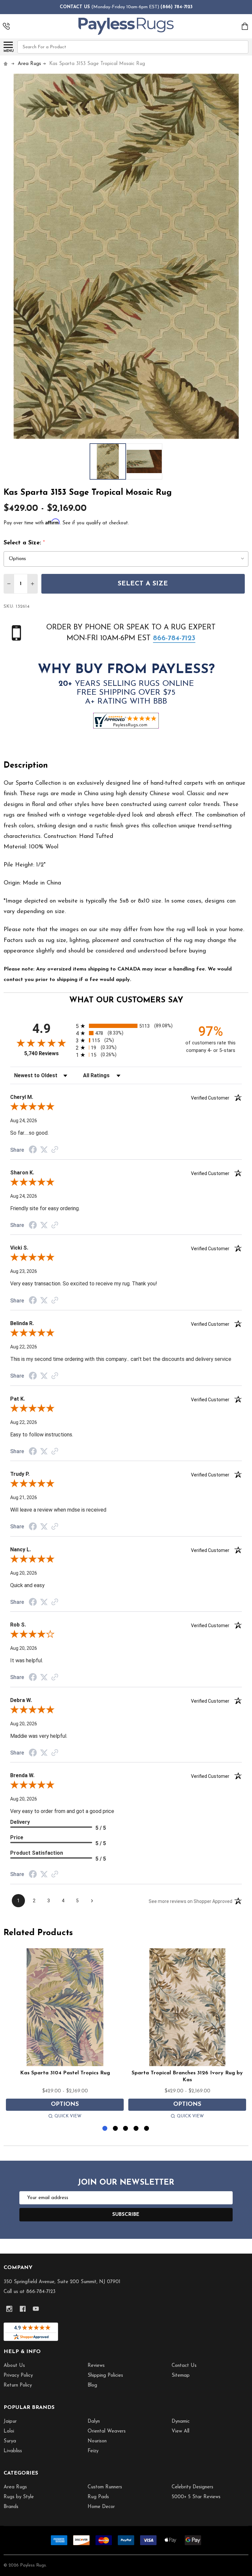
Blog (92, 2385)
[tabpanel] (65, 2035)
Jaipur (10, 2422)
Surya (10, 2441)
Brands (11, 2507)
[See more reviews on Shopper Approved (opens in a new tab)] (55, 1150)
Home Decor (101, 2507)
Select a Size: (24, 543)
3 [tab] (126, 2129)
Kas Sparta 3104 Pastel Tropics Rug (65, 2073)
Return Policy (18, 2385)
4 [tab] (136, 2129)
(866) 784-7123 (177, 7)
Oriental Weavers (107, 2431)
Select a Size (143, 584)
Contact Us (184, 2366)
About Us (14, 2366)
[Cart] (245, 26)
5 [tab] (147, 2129)
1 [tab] (105, 2129)
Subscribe (126, 2215)
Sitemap (181, 2376)
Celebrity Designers (192, 2487)
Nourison (97, 2441)
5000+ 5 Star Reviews (196, 2497)
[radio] (126, 1026)
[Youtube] (36, 2309)
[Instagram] (9, 2309)
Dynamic (181, 2422)
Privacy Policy (18, 2376)
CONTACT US (75, 7)
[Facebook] (23, 2309)
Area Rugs (15, 2487)
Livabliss (13, 2451)
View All (180, 2431)
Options (65, 2105)
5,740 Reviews (42, 1053)
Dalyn (94, 2422)
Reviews (96, 2366)
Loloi (9, 2431)
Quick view (68, 2116)
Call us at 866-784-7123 (30, 2292)
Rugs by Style (19, 2497)
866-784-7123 (174, 638)
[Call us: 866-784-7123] (6, 26)
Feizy (93, 2451)
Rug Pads (98, 2497)
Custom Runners (105, 2487)
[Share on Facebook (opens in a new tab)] (33, 1150)
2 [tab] (116, 2129)
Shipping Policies (105, 2376)
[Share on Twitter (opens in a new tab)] (44, 1150)
